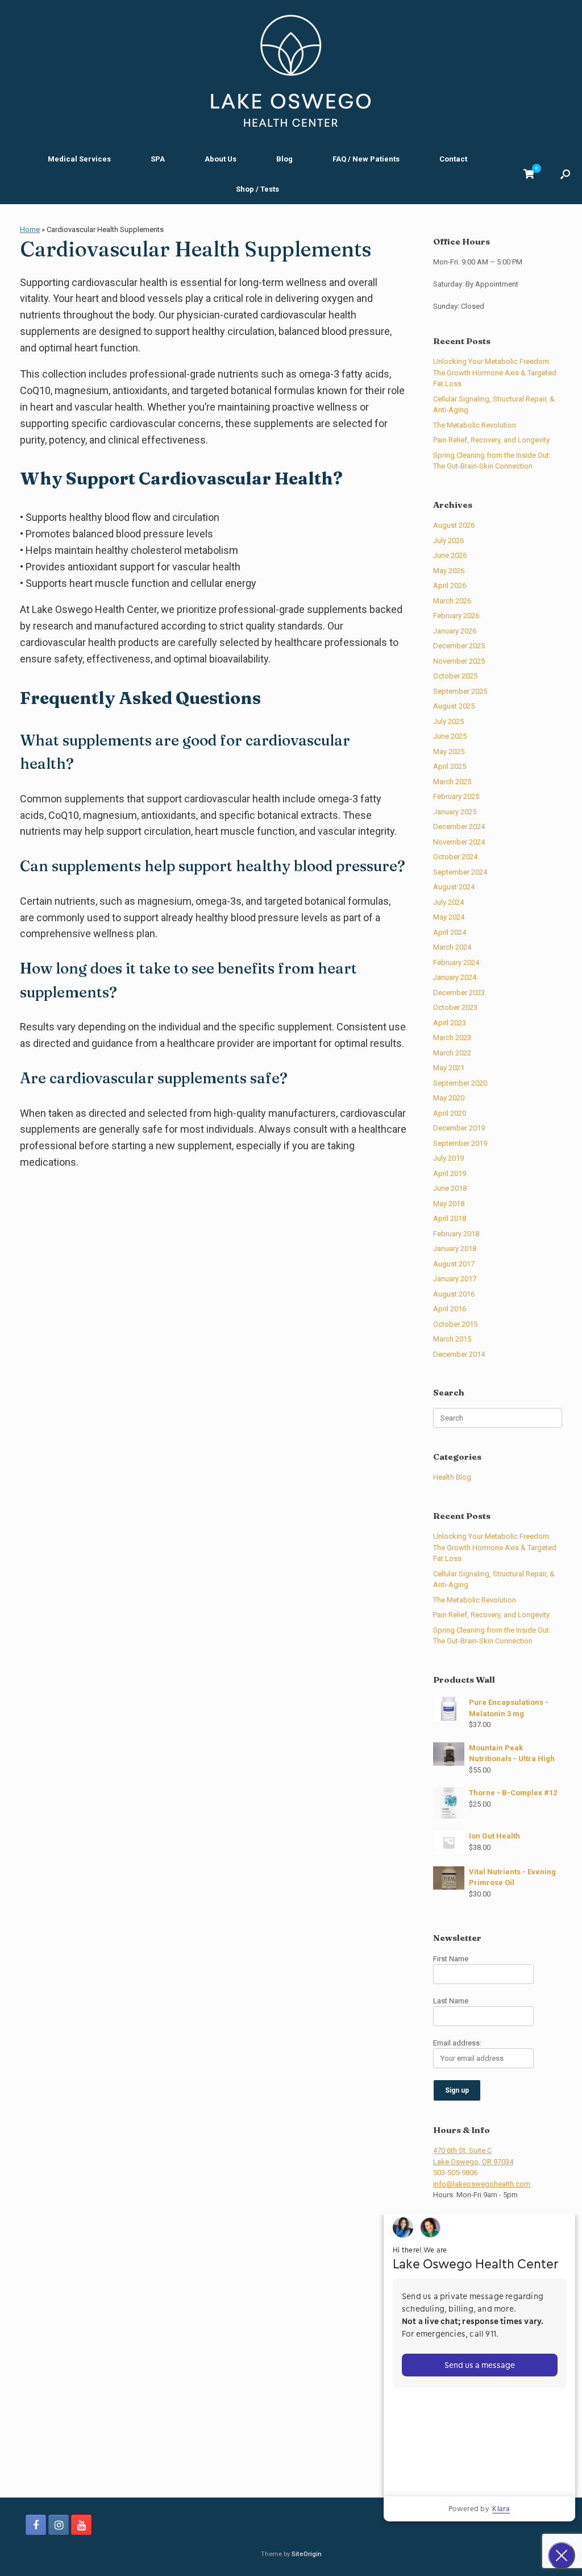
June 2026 (450, 555)
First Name (451, 1959)
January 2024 (455, 977)
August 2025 (454, 706)
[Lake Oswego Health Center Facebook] (36, 2525)
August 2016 (454, 1294)
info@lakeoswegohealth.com (482, 2184)
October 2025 (455, 676)
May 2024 (449, 917)
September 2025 (460, 691)
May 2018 (449, 1204)
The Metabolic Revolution (475, 425)
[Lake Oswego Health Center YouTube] (81, 2525)
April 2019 (450, 1173)
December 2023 (459, 993)
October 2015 (455, 1324)
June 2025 (450, 736)
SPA (158, 159)
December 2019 (459, 1128)
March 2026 (452, 601)
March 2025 (452, 782)
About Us (221, 159)
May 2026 (449, 571)
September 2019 (460, 1143)
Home (30, 229)
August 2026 (454, 525)
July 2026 (448, 541)
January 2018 (455, 1248)
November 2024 (459, 842)
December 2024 (459, 827)
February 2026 (456, 616)
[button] (565, 174)
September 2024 (460, 872)
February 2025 (456, 796)
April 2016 (450, 1309)
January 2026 (455, 631)
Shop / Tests (257, 189)
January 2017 (455, 1279)
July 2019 (448, 1158)
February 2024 (456, 962)
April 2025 (450, 766)
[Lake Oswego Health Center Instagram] (59, 2525)
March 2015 (452, 1339)
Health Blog (452, 1477)
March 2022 (452, 1053)
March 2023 (452, 1038)
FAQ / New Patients (366, 159)
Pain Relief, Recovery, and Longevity (491, 440)
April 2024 (450, 932)
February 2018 (456, 1234)
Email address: (457, 2043)
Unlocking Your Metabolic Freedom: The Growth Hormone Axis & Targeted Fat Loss (495, 372)
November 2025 (459, 661)
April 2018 (450, 1218)
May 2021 (449, 1068)
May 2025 (449, 751)
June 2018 (450, 1188)
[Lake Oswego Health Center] (291, 71)
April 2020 (450, 1113)
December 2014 (459, 1354)
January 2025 (455, 812)
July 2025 (448, 721)
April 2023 (450, 1023)
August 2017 (454, 1264)
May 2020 (449, 1098)
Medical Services (79, 159)
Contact (453, 159)
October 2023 (455, 1007)
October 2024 (455, 857)
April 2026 (450, 585)
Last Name (451, 2001)
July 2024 (448, 902)
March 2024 (452, 947)
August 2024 (454, 887)
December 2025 (459, 646)
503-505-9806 (455, 2173)
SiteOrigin (307, 2554)
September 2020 (460, 1083)
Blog (284, 159)
